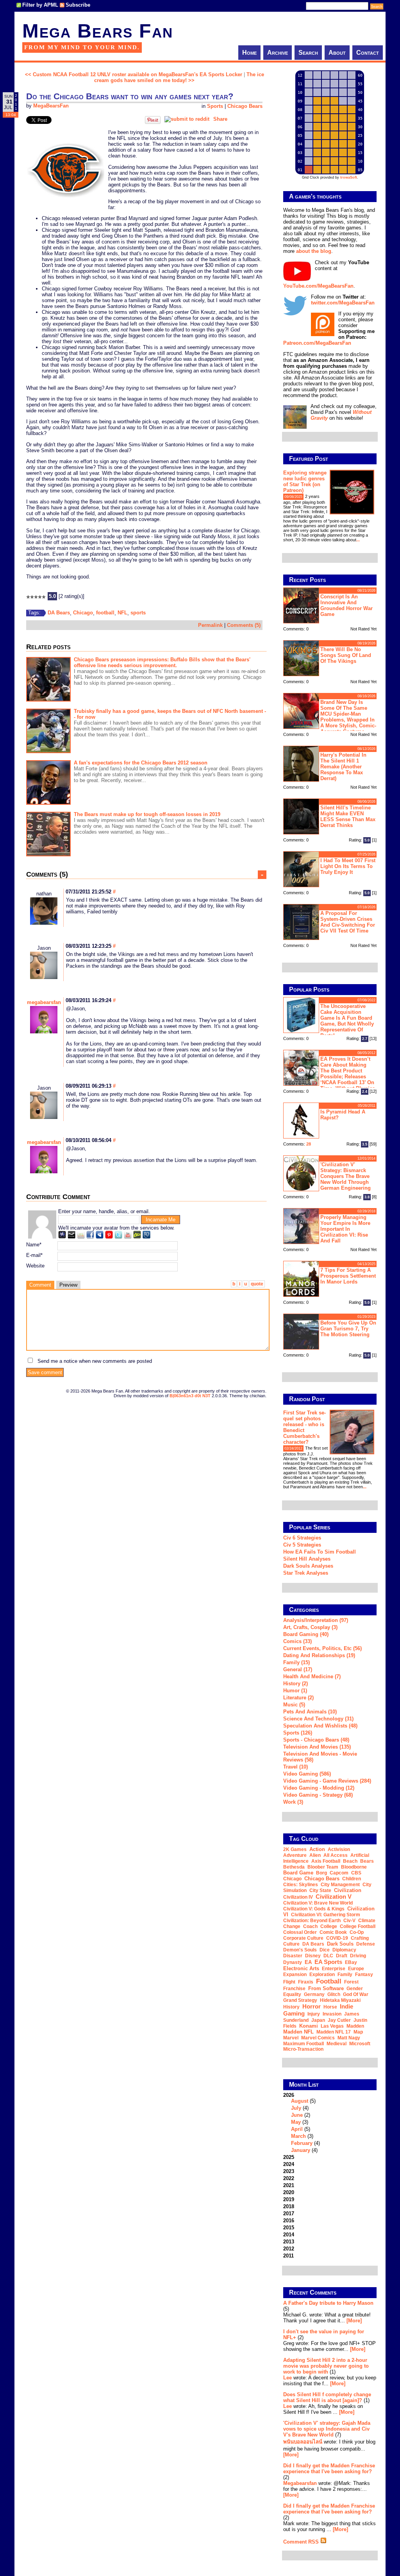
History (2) (296, 1684)
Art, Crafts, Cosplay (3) (310, 1627)
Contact (368, 53)
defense (366, 1944)
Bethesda (294, 1867)
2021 (289, 2185)
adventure (295, 1855)
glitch (334, 1994)
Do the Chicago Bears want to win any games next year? (130, 96)
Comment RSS (302, 2542)
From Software (326, 1988)
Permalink (210, 625)
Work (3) (293, 1802)
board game (298, 1873)
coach (310, 1926)
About (337, 53)
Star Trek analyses (306, 1573)
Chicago (83, 613)
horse (330, 2007)
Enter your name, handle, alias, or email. (104, 1211)
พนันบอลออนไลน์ (303, 2442)
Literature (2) (298, 1698)
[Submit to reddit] (187, 119)
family (345, 1975)
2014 (289, 2235)
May (296, 2122)
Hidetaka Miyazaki (340, 2000)
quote (257, 1284)
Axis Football (326, 1861)
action (317, 1849)
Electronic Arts (301, 1968)
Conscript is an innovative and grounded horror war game (346, 605)
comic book (333, 1932)
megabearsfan (44, 1002)
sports (138, 613)
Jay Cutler (339, 2020)
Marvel (291, 2038)
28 (309, 1144)
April (297, 2129)
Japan (318, 2020)
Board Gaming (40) (306, 1634)
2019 (289, 2199)
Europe (356, 1969)
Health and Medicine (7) (312, 1676)
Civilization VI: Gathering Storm (326, 1915)
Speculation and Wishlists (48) (320, 1726)
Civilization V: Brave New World (318, 1903)
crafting (360, 1938)
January (301, 2150)
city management (340, 1885)
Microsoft (360, 2044)
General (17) (298, 1669)
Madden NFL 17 (334, 2032)
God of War (356, 1994)
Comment (40, 1285)
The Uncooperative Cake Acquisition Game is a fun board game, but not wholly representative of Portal (347, 1021)
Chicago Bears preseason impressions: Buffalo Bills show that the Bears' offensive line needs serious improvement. (162, 662)
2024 (289, 2164)
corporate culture (303, 1938)
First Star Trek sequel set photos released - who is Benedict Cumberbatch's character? (304, 1427)
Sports (215, 106)
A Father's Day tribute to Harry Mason (328, 2303)
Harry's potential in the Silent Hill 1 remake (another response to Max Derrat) (343, 767)
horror (312, 2006)
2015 (289, 2228)
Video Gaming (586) (307, 1774)
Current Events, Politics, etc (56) (322, 1648)
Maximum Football (304, 2044)
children (352, 1879)
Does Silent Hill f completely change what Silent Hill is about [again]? (327, 2397)
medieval (337, 2044)
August (300, 2101)
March (298, 2136)
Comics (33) (297, 1641)
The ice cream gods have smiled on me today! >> (179, 77)
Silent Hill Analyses (307, 1559)
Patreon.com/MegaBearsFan (317, 343)
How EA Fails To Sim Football (320, 1552)
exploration (322, 1975)
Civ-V (349, 1921)
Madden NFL (298, 2032)
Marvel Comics (318, 2038)
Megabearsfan (300, 2483)
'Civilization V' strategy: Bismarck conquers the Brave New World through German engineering (346, 1176)
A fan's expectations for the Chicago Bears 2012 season (141, 763)
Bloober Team (323, 1867)
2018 (289, 2206)
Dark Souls (340, 1944)
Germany (314, 1994)
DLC (328, 1956)
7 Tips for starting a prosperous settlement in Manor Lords (348, 1276)
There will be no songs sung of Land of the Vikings (346, 655)
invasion (332, 2014)
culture (291, 1944)
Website (35, 1266)
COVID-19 (337, 1938)
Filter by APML (40, 5)
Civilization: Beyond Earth (312, 1921)
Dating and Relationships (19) (319, 1655)
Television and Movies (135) (317, 1747)
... (358, 540)
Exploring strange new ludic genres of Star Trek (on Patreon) (305, 482)
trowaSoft (349, 177)
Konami (309, 2026)
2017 (289, 2213)
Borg (321, 1873)
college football (358, 1926)
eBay (351, 1962)
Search (308, 53)
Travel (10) (296, 1767)
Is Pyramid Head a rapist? (343, 1115)
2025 (289, 2157)
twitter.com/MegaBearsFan (343, 303)
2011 (288, 2256)
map (358, 2032)
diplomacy (344, 1950)
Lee (287, 2378)
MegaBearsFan (51, 106)
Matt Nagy (349, 2038)
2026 (302, 2123)
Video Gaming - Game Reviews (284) (327, 1781)
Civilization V (334, 1897)
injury (314, 2014)
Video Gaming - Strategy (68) (318, 1795)
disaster (293, 1956)
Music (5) (294, 1705)
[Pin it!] (153, 122)
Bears (367, 1861)
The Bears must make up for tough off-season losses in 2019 (147, 814)
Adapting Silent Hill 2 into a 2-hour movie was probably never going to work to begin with (326, 2366)
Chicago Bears (245, 106)
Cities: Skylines (301, 1885)
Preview (68, 1285)
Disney (313, 1956)
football (105, 613)
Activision (339, 1849)
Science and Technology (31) (318, 1719)
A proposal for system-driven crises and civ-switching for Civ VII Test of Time (348, 922)
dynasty (293, 1962)
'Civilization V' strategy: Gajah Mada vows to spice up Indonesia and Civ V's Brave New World (327, 2429)
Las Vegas (332, 2026)
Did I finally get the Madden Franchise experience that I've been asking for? (329, 2469)
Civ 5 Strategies (302, 1545)
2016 (289, 2221)
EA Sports (328, 1962)
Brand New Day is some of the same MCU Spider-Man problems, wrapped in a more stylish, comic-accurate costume (348, 716)
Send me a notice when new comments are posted (95, 1361)
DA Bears (59, 613)
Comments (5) (244, 625)
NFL (122, 613)
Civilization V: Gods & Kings (314, 1909)
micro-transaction (303, 2049)
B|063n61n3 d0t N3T (190, 1396)
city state (320, 1890)
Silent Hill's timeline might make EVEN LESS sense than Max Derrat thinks (348, 816)
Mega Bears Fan (98, 31)
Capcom (339, 1873)
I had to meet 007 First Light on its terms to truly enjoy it (348, 866)
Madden (355, 2026)
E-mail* (34, 1255)
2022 (289, 2178)
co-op (357, 1932)
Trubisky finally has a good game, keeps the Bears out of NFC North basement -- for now (170, 714)
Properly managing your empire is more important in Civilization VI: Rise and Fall (345, 1229)
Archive (278, 53)
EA (308, 1962)
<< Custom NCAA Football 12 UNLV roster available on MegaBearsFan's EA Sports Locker (134, 74)
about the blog (314, 251)
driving (358, 1956)
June (297, 2115)
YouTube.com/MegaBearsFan (318, 286)
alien (315, 1855)
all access (336, 1855)
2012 (289, 2249)
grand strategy (300, 2000)
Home (249, 53)
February (302, 2143)
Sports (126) (298, 1733)
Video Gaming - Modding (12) (319, 1788)
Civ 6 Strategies (302, 1538)
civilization (348, 1890)
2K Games (295, 1849)
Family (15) (296, 1662)
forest (351, 1982)
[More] (354, 2321)
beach (350, 1861)
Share (220, 119)
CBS (356, 1873)
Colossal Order (300, 1932)
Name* (34, 1245)
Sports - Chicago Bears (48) (316, 1740)
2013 (289, 2242)
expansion (295, 1975)
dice (325, 1950)
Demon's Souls (300, 1950)
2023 (289, 2171)
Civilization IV (298, 1897)
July (296, 2108)
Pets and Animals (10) (310, 1712)
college (329, 1926)
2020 (289, 2192)
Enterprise (334, 1969)
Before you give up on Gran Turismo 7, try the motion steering (348, 1329)
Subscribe (78, 5)
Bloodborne (354, 1867)
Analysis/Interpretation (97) (316, 1620)
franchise (294, 1989)
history (291, 2007)
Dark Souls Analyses (308, 1566)
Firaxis (306, 1982)
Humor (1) (295, 1691)
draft (342, 1956)
